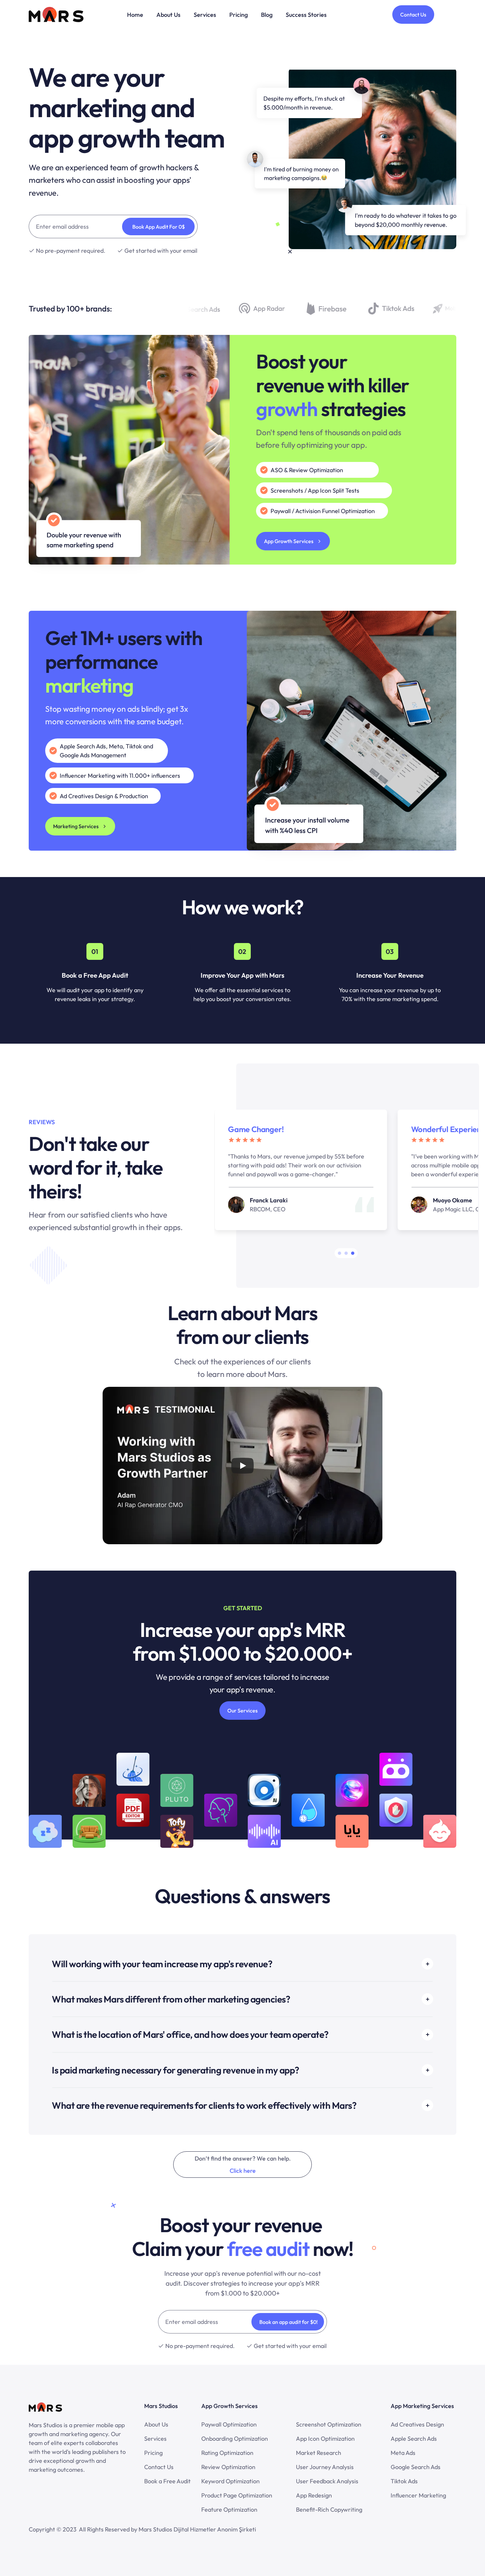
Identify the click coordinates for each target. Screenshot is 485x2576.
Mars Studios (161, 2406)
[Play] (242, 1466)
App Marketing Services (422, 2406)
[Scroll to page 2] (346, 1253)
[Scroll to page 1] (339, 1253)
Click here (243, 2171)
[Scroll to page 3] (354, 1253)
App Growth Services (229, 2406)
